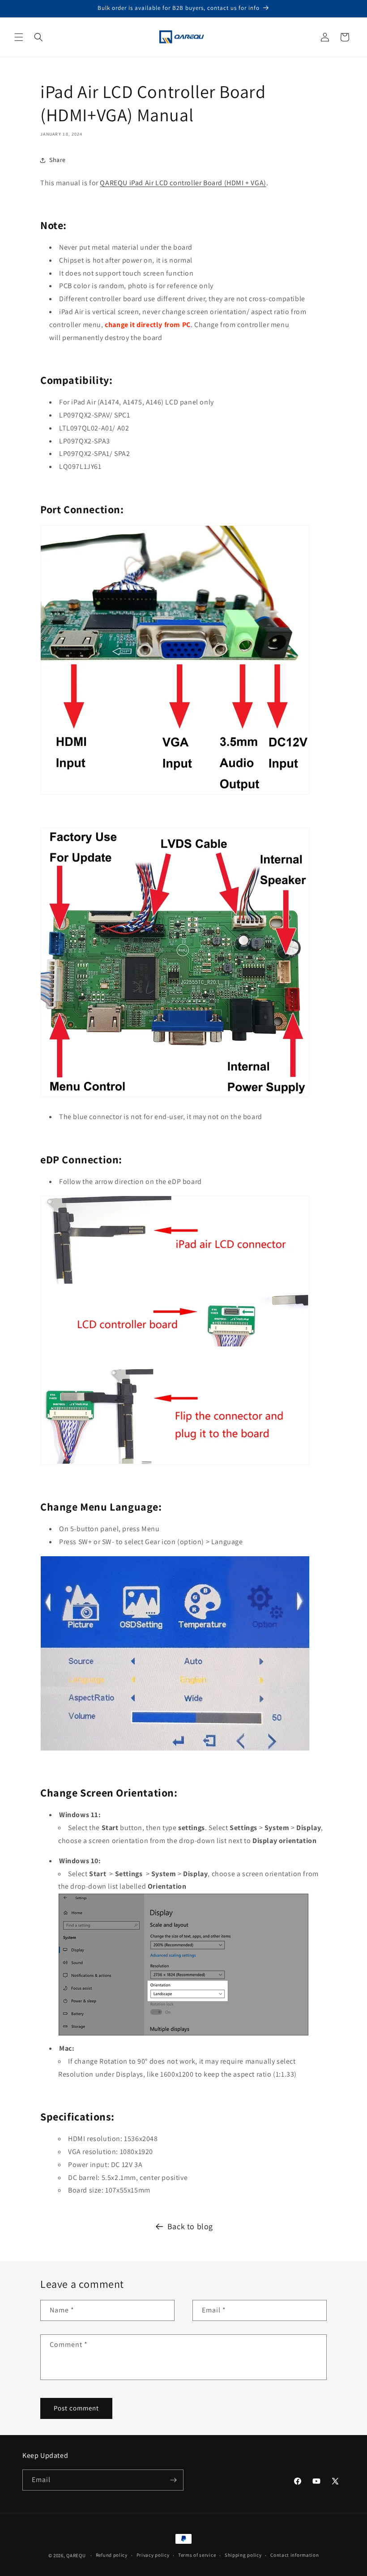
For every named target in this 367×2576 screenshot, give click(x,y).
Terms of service (197, 2555)
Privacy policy (153, 2555)
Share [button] (58, 160)
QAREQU (76, 2555)
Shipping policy (243, 2555)
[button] (19, 37)
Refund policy (112, 2555)
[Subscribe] (173, 2480)
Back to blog (190, 2226)
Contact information (294, 2555)
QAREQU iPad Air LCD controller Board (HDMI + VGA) (183, 183)
